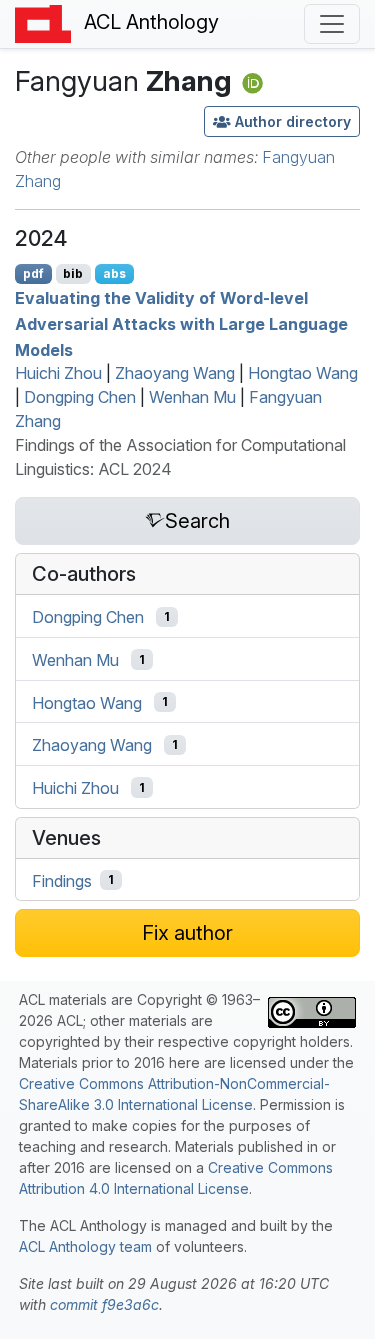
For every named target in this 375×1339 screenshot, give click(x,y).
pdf (33, 273)
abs (114, 273)
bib (73, 273)
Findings (62, 880)
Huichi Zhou (58, 373)
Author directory (293, 121)
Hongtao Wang (303, 373)
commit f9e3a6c (104, 1304)
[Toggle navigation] (332, 24)
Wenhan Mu (192, 397)
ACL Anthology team (85, 1246)
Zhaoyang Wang (175, 373)
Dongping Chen (80, 397)
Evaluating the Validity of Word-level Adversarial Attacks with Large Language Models (181, 323)
